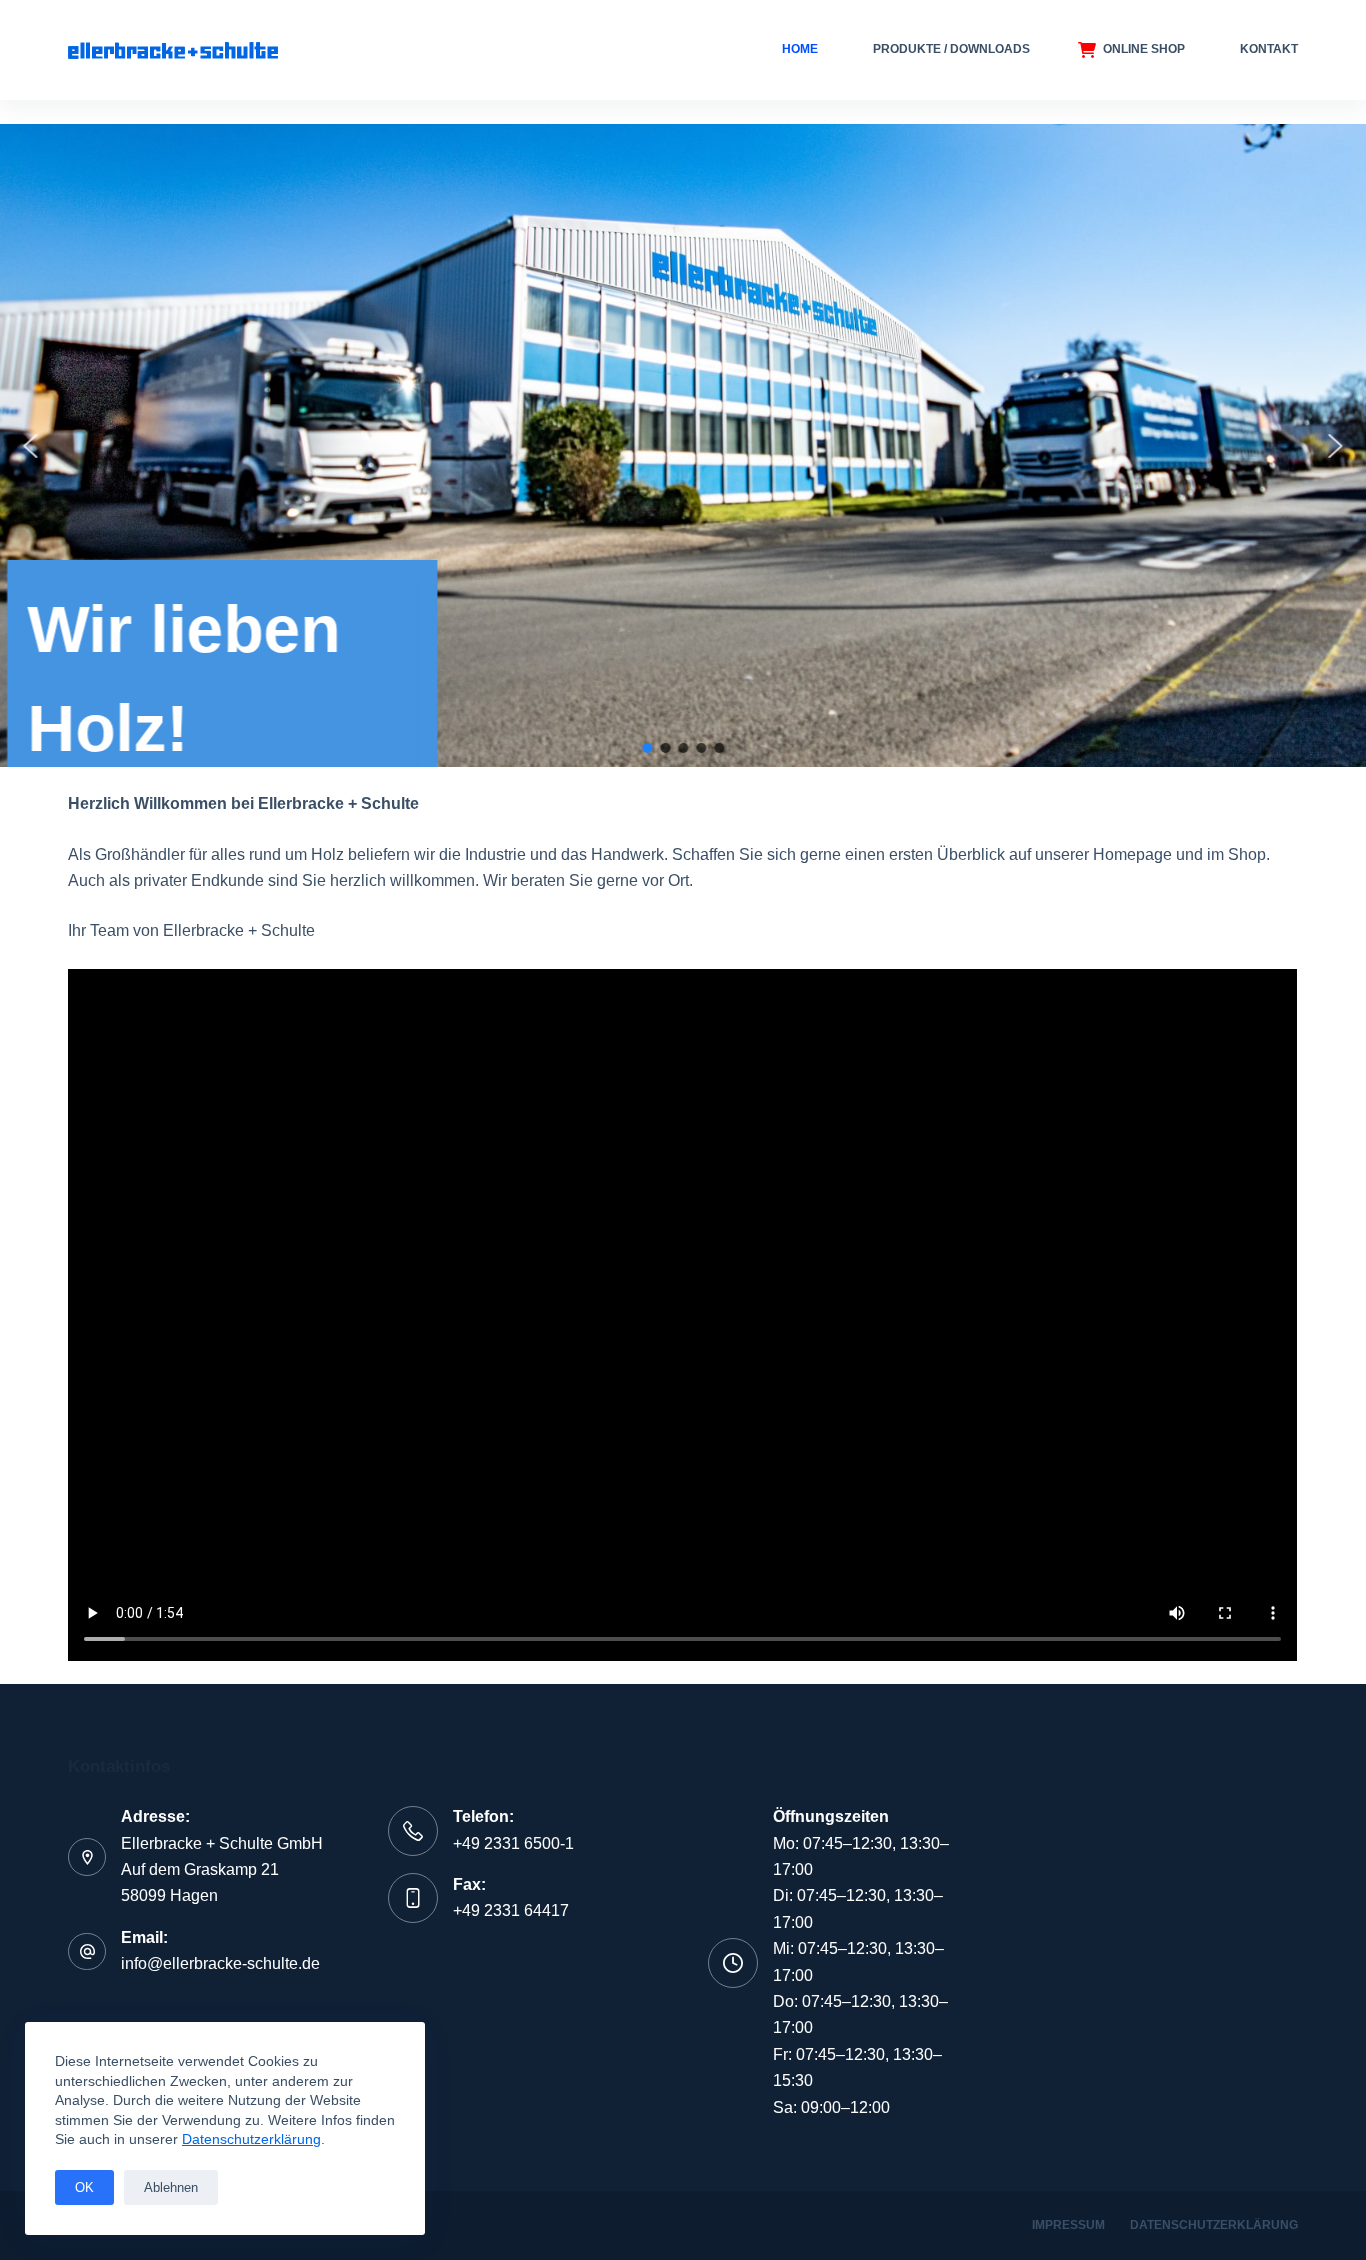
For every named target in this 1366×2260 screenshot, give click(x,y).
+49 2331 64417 (511, 1910)
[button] (31, 446)
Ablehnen (171, 2187)
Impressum (1068, 2225)
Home (800, 49)
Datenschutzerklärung (251, 2139)
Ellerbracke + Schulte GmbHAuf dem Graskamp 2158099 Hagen (222, 1870)
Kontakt (1269, 49)
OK (84, 2187)
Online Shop (1144, 49)
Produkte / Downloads (951, 49)
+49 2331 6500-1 (513, 1843)
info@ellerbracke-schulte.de (220, 1963)
